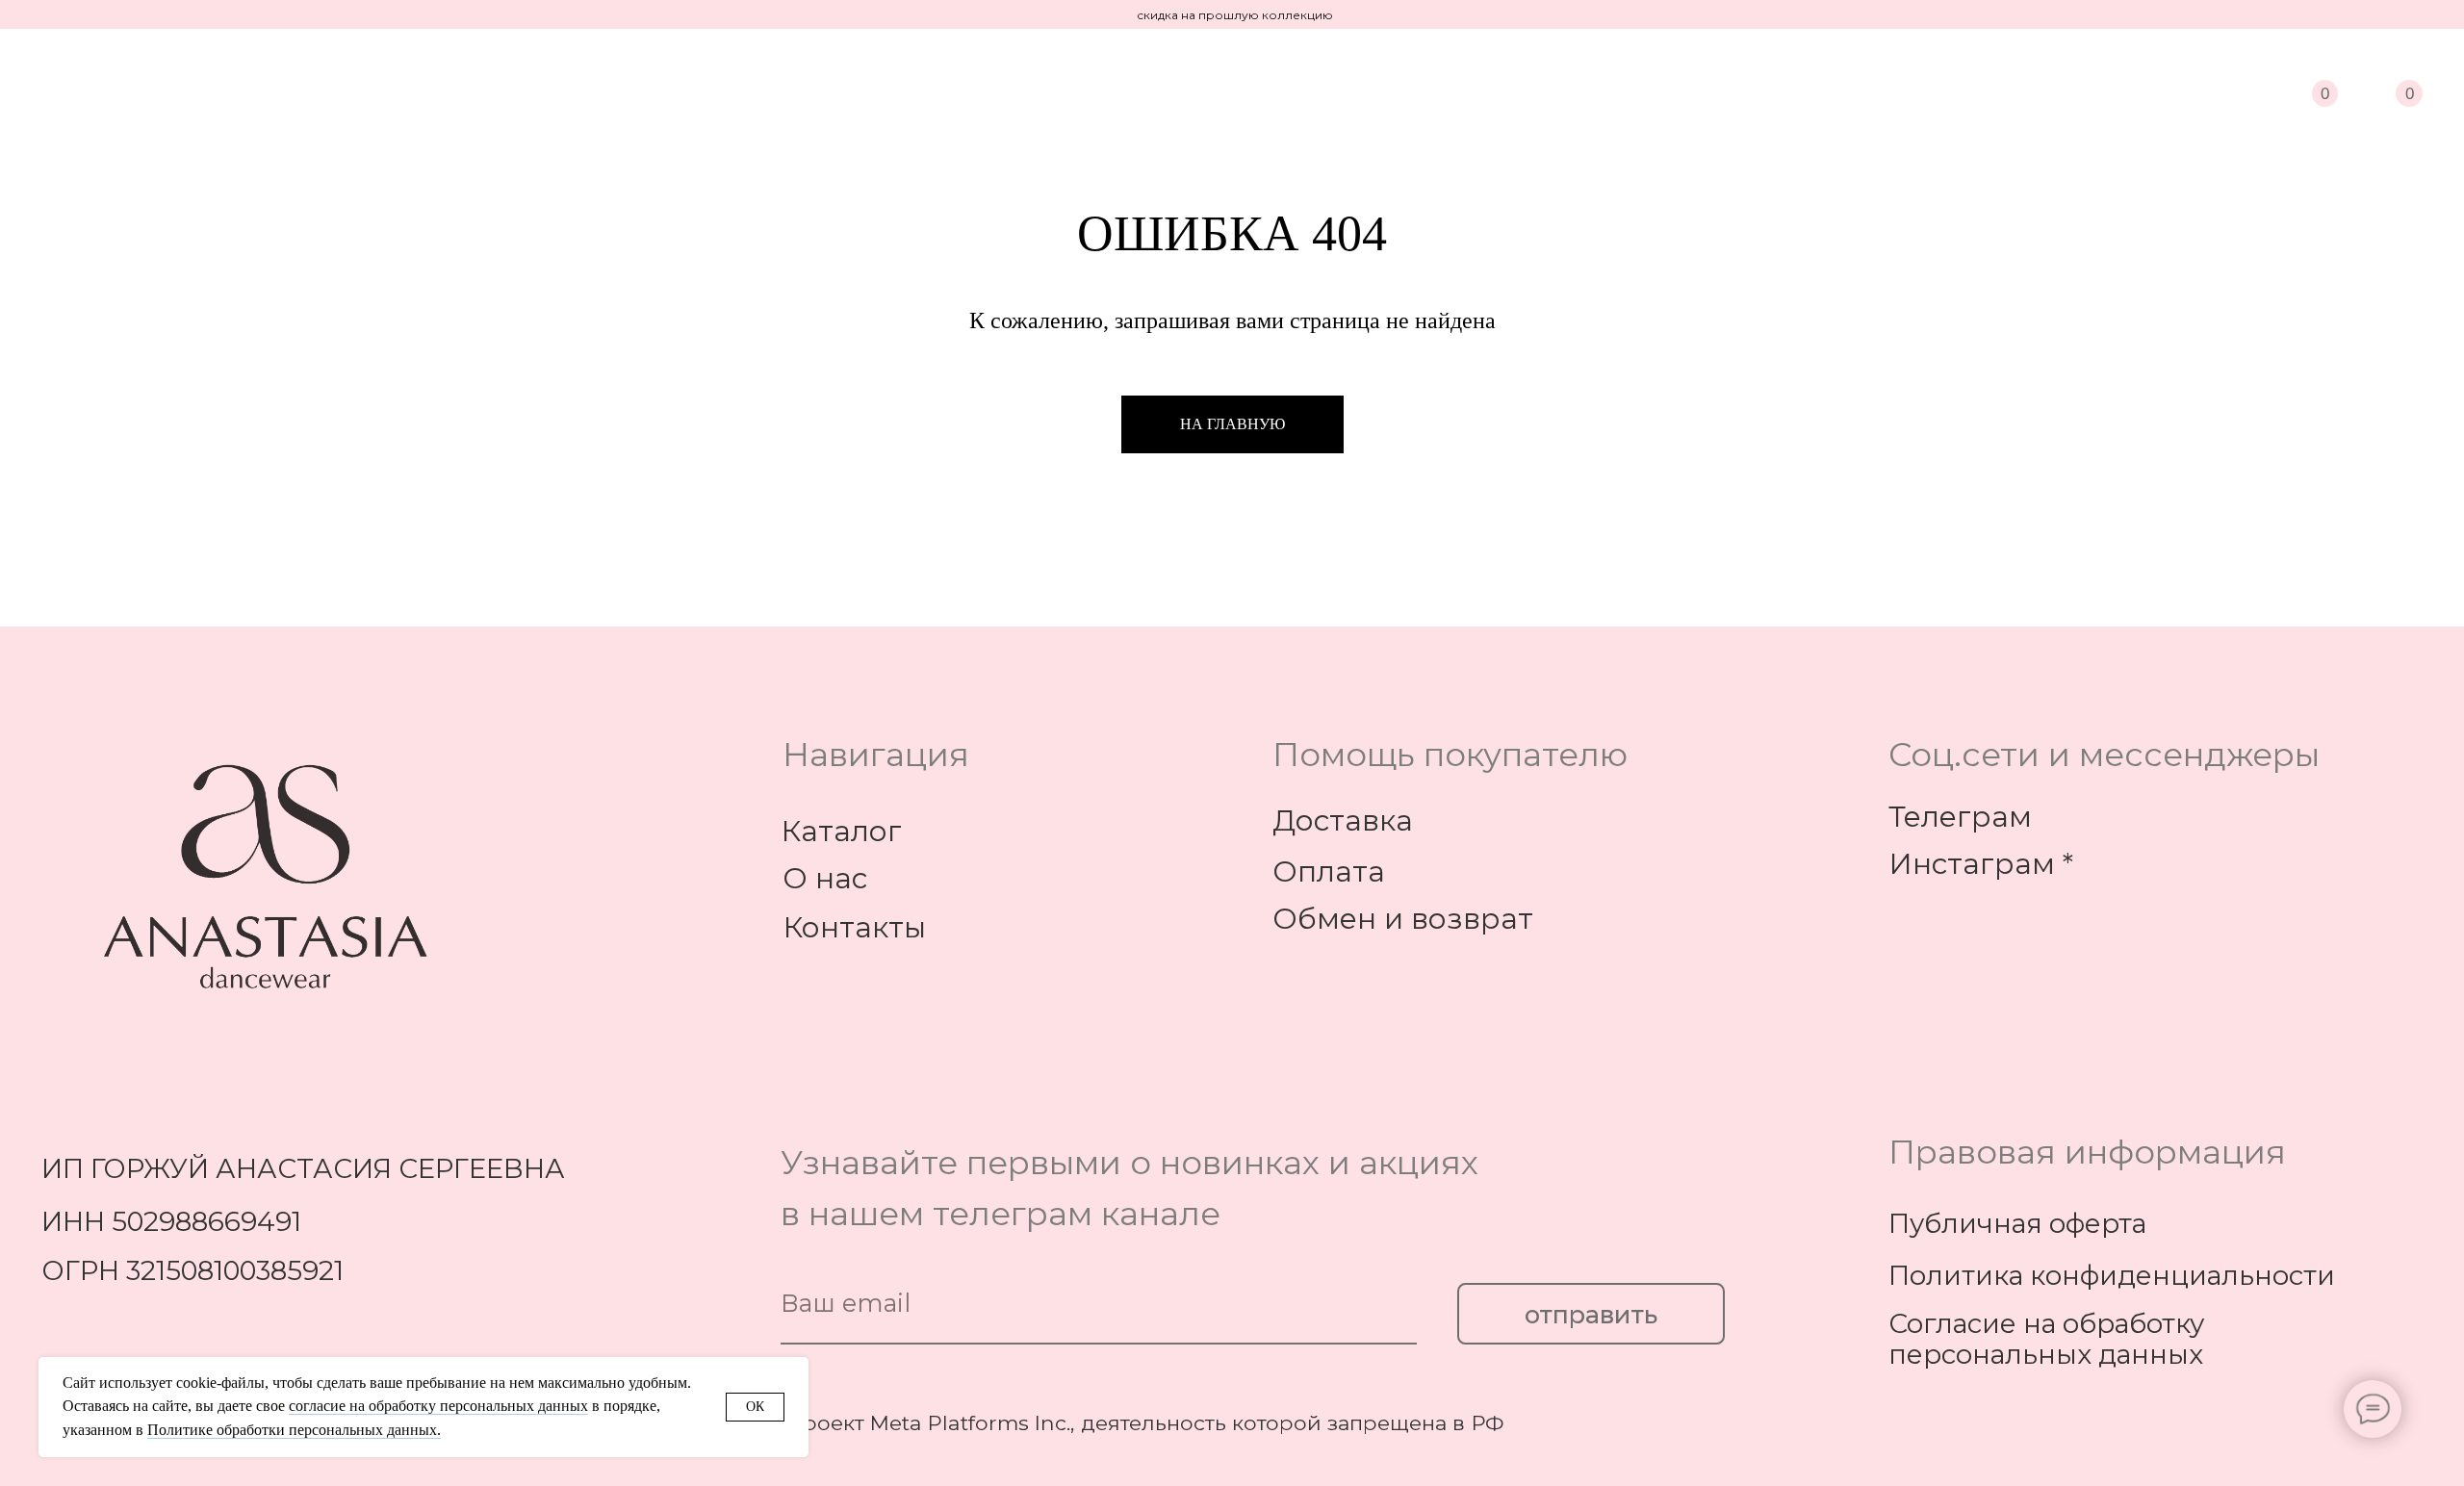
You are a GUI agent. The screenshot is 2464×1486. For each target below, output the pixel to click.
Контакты (854, 927)
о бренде (240, 78)
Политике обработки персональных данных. (294, 1430)
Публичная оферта (2017, 1223)
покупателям (422, 78)
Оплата (1329, 871)
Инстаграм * (1981, 863)
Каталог (841, 831)
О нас (825, 878)
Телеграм (1960, 816)
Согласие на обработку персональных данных (2046, 1339)
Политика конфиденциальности (2112, 1275)
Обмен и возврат (1403, 918)
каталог (88, 78)
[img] (2243, 85)
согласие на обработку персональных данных (438, 1406)
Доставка (1343, 820)
